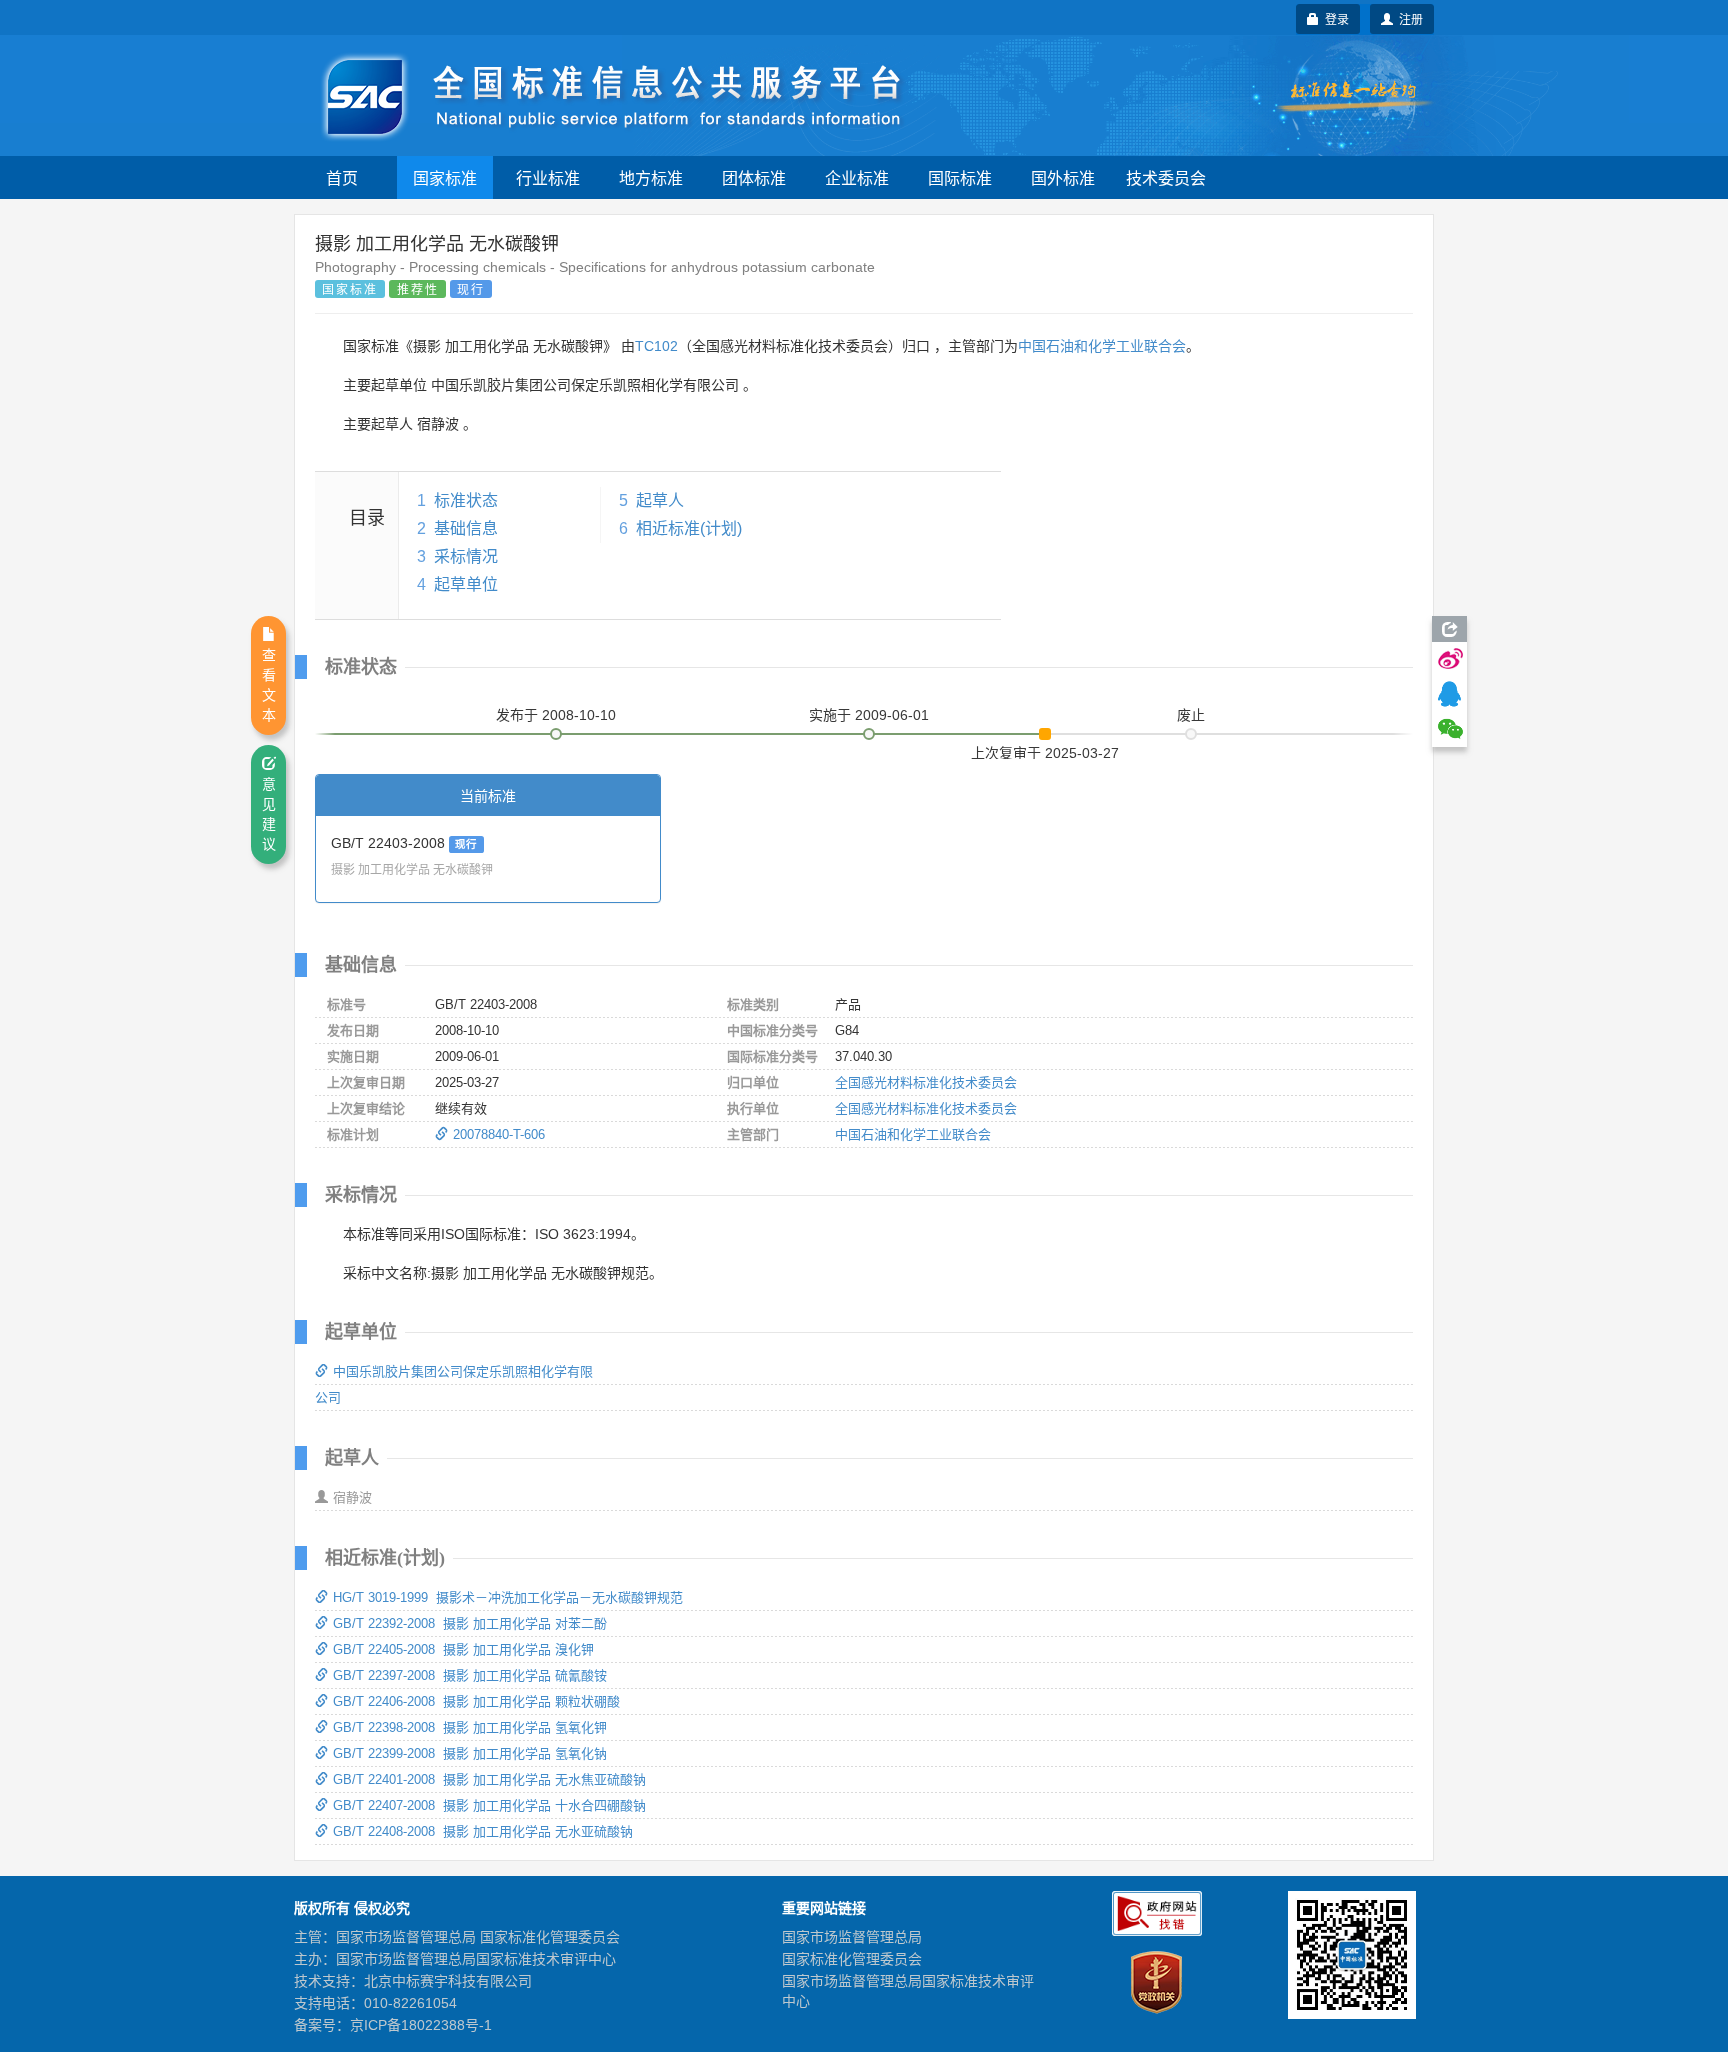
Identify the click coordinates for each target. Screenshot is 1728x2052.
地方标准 (651, 177)
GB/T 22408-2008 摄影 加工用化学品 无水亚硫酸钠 (483, 1831)
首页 (342, 177)
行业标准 (548, 177)
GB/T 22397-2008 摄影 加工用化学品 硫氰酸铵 (470, 1675)
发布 (556, 715)
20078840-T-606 (499, 1134)
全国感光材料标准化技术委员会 (926, 1082)
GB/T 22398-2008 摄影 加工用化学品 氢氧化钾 (470, 1727)
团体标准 (754, 177)
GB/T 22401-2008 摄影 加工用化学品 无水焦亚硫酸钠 (489, 1779)
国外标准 (1063, 177)
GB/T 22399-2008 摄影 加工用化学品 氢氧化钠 (470, 1753)
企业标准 (857, 177)
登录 (1334, 18)
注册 (1408, 18)
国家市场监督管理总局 (852, 1937)
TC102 (656, 346)
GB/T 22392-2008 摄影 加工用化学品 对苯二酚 (470, 1623)
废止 (1191, 715)
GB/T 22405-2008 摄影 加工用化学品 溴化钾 (463, 1649)
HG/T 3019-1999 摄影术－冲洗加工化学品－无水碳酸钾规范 (508, 1597)
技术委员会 (1166, 177)
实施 (869, 715)
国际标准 (960, 177)
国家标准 (445, 177)
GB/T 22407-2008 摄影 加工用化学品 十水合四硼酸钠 (489, 1805)
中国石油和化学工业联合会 (1102, 346)
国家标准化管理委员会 (852, 1959)
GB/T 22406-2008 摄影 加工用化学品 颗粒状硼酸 (476, 1701)
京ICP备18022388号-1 (421, 2025)
